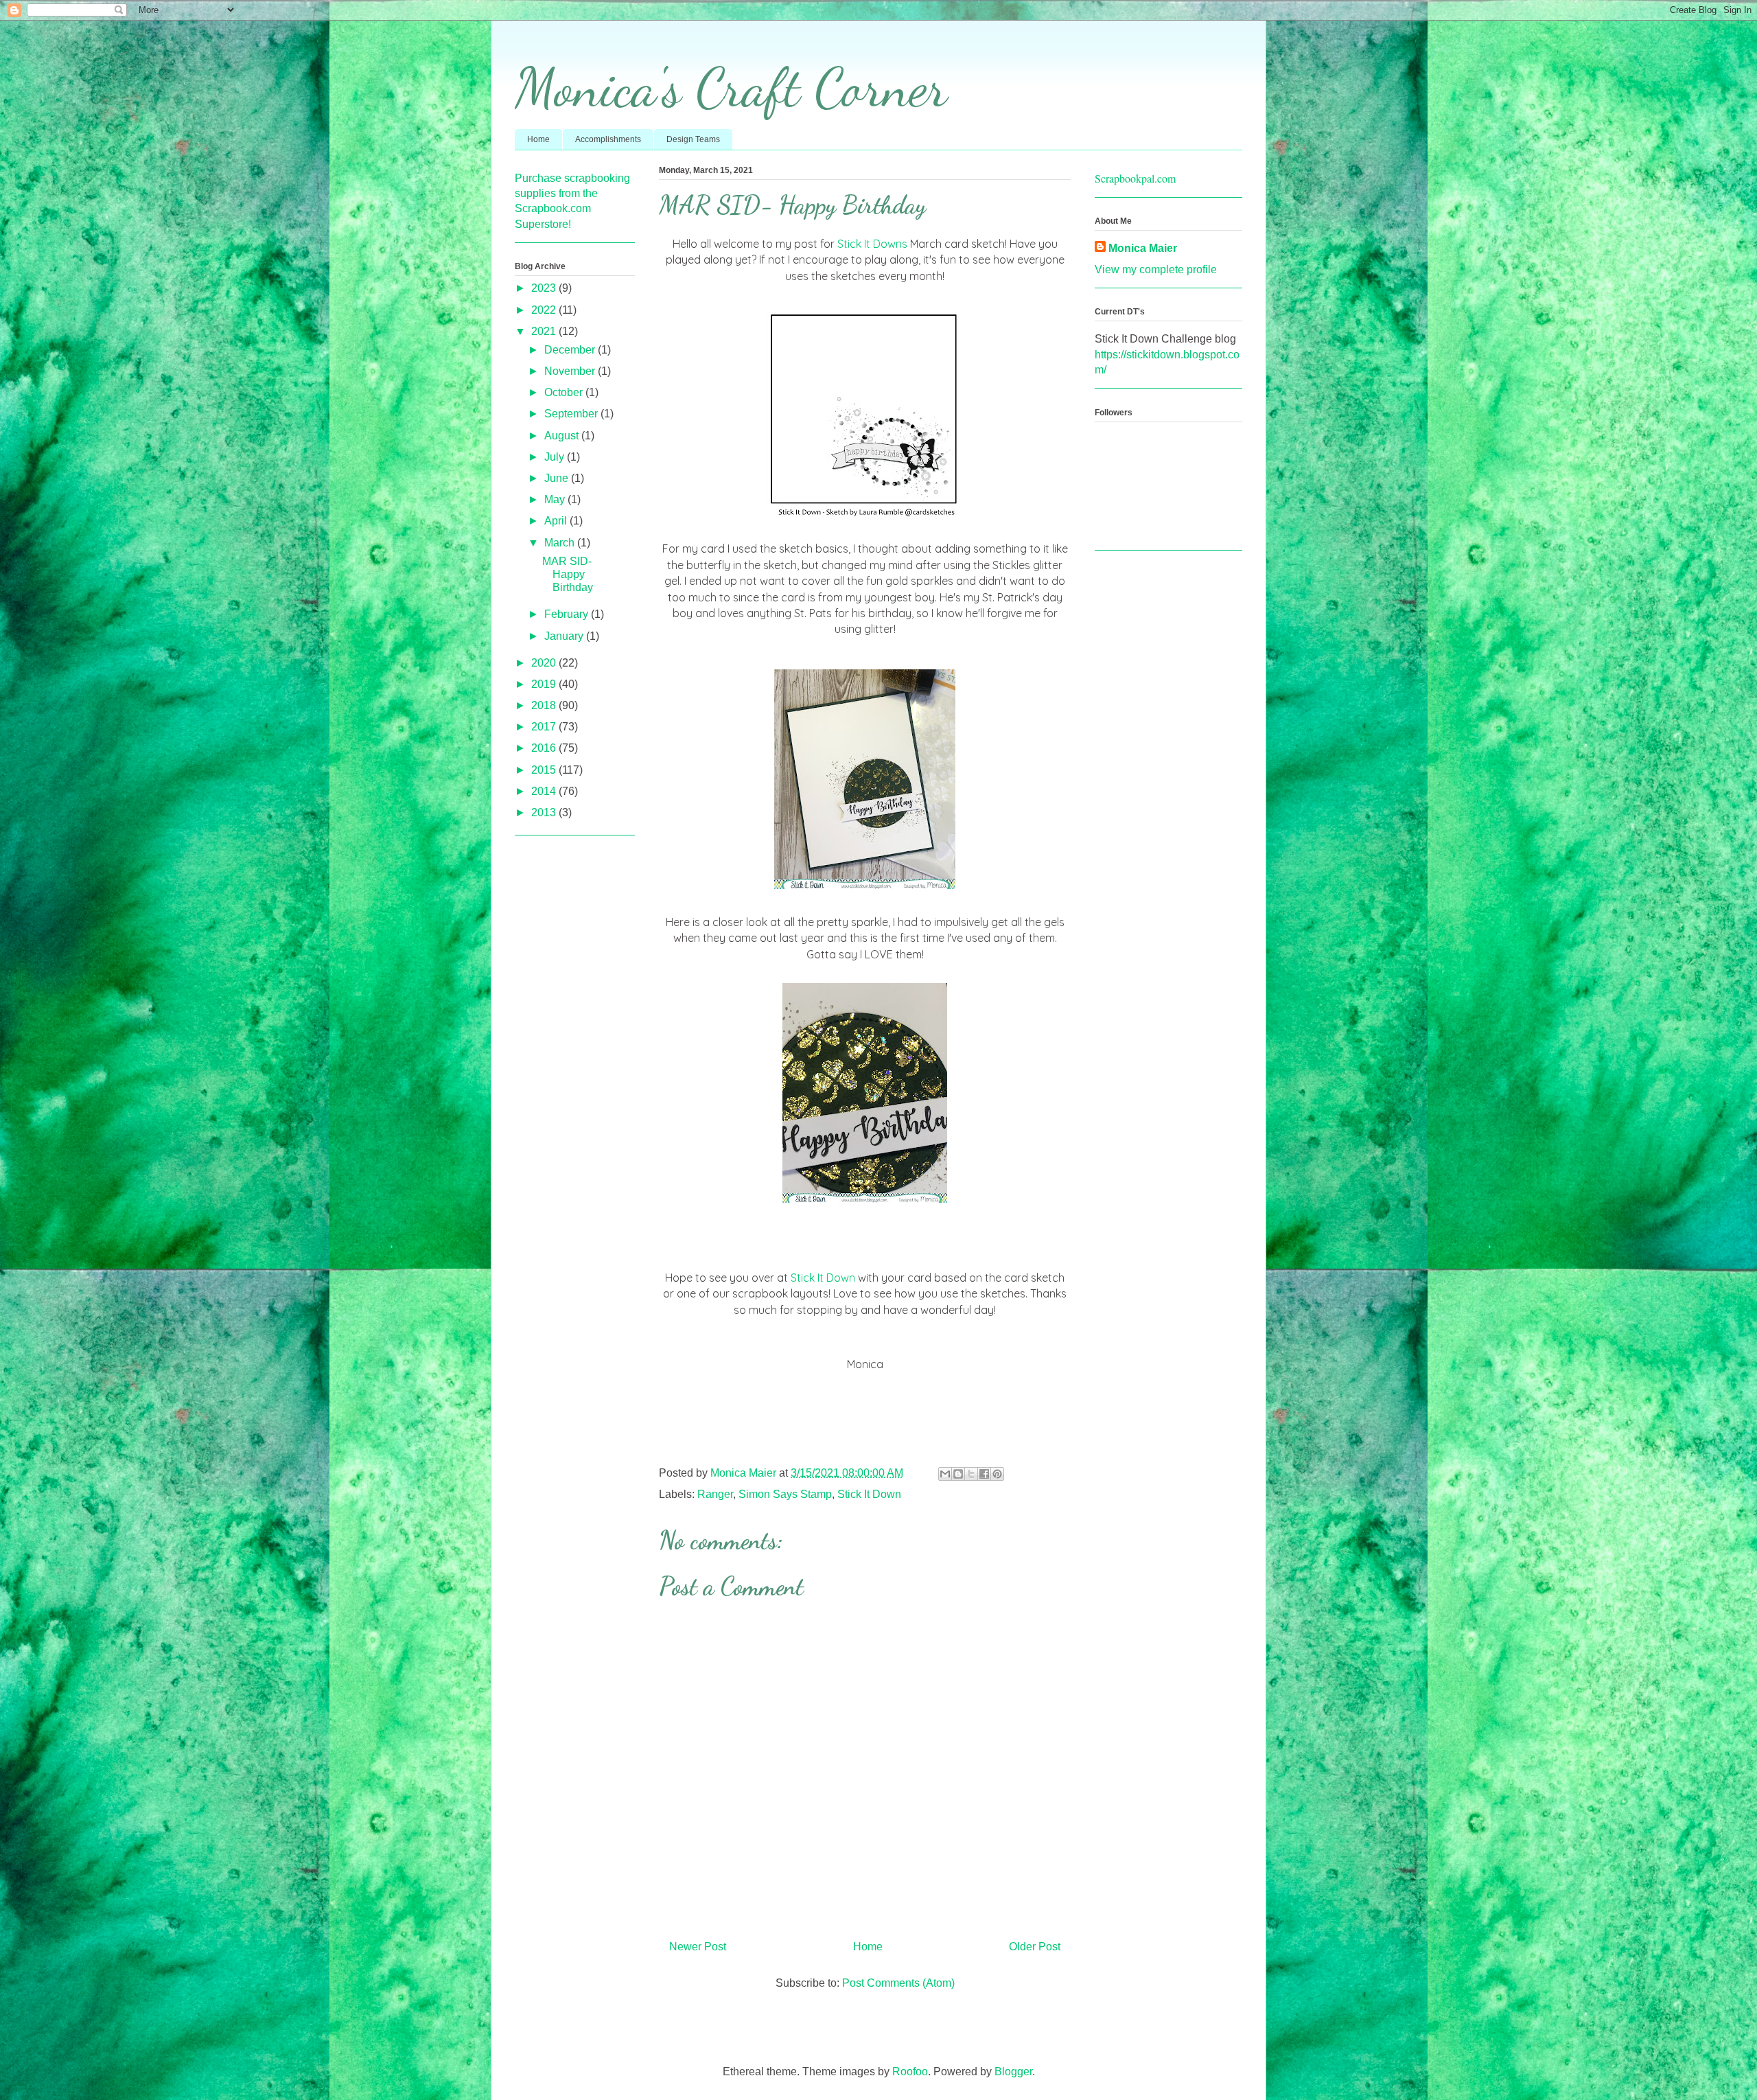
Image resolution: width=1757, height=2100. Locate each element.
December (571, 350)
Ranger (715, 1494)
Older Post (1035, 1947)
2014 (545, 791)
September (572, 414)
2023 (545, 288)
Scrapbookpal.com (1135, 178)
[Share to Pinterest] (997, 1474)
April (557, 521)
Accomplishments (608, 139)
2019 (545, 684)
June (558, 478)
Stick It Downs (872, 244)
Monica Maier (1143, 248)
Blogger (1013, 2072)
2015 (545, 770)
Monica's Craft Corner (731, 87)
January (565, 636)
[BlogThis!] (958, 1474)
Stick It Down (823, 1278)
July (556, 457)
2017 (545, 727)
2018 (545, 705)
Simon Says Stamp (785, 1494)
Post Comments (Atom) (898, 1983)
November (571, 371)
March (561, 543)
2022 (545, 310)
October (565, 392)
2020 (545, 663)
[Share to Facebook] (984, 1474)
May (556, 499)
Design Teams (693, 139)
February (568, 614)
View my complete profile (1156, 269)
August (563, 436)
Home (538, 139)
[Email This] (945, 1474)
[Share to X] (971, 1474)
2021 (545, 331)
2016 (545, 748)
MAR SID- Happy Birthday (568, 574)
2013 (545, 812)
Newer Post (698, 1947)
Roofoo (910, 2072)
